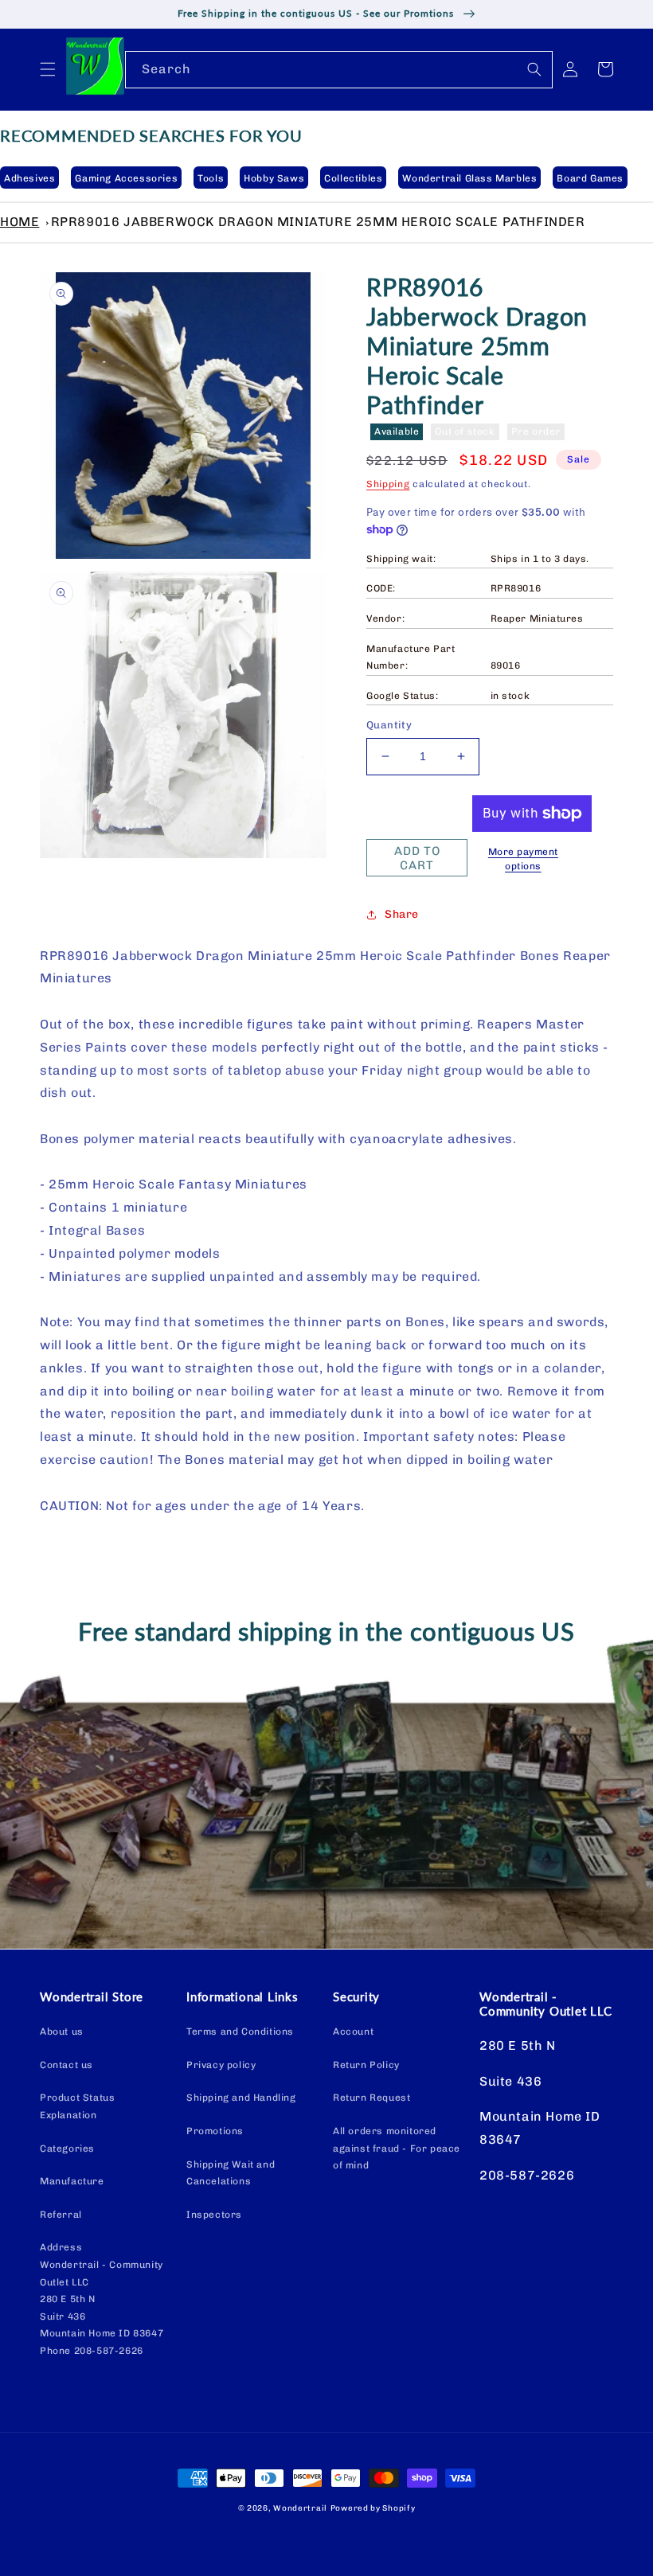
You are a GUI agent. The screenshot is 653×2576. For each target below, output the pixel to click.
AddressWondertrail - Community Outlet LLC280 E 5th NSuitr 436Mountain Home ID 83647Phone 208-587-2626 (102, 2299)
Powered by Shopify (373, 2508)
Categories (67, 2149)
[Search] (534, 69)
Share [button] (402, 914)
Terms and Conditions (240, 2032)
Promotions (215, 2131)
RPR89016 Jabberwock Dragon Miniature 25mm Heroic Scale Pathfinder (318, 222)
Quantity (389, 725)
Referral (61, 2215)
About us (62, 2032)
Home (20, 222)
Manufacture (72, 2181)
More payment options (523, 859)
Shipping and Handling (241, 2098)
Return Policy (366, 2065)
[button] (48, 69)
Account (353, 2032)
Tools (211, 178)
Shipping (388, 484)
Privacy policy (221, 2065)
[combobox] (339, 70)
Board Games (590, 178)
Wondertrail (300, 2508)
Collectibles (353, 178)
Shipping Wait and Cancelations (231, 2173)
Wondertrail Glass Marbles (469, 178)
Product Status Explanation (77, 2106)
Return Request (371, 2098)
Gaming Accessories (126, 178)
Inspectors (214, 2215)
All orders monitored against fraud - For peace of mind (397, 2148)
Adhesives (29, 178)
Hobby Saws (274, 178)
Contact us (66, 2065)
